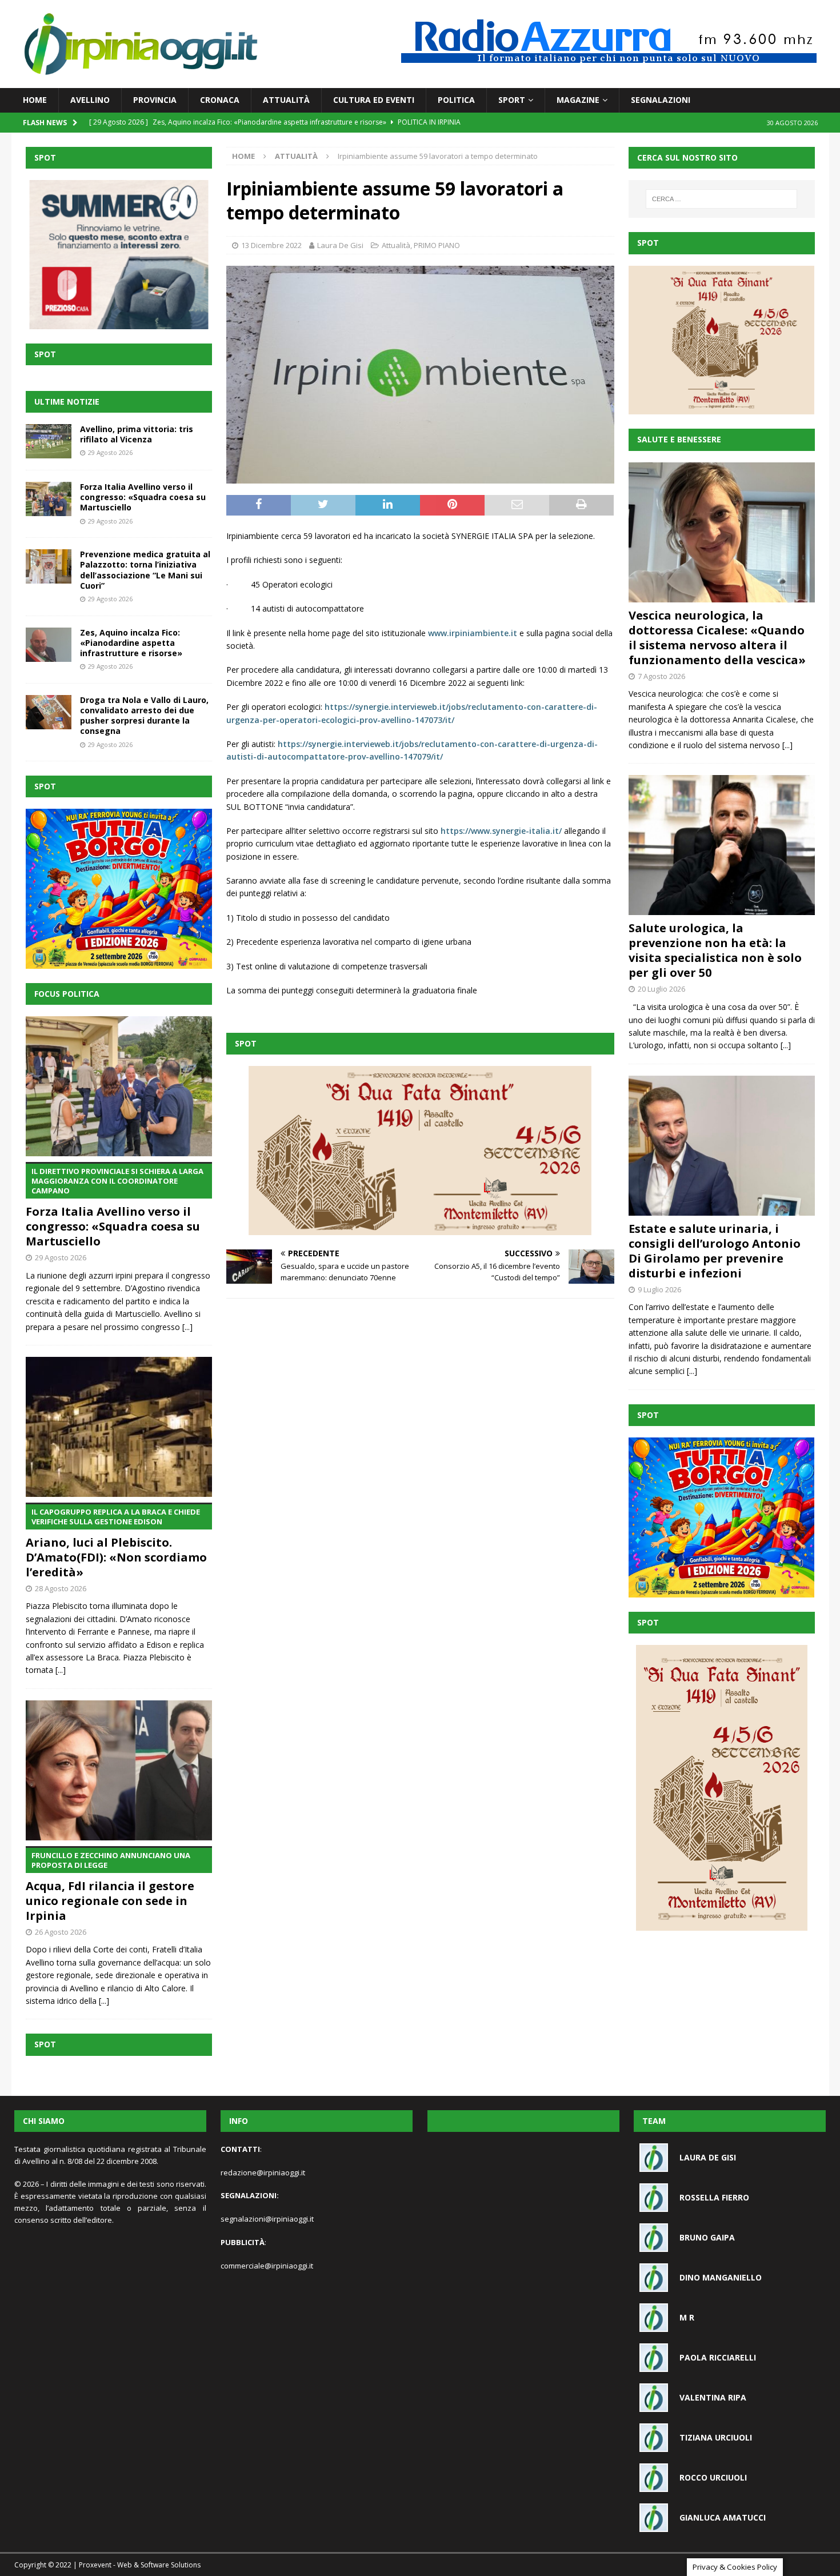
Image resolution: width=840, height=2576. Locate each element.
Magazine (578, 100)
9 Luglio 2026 (659, 1289)
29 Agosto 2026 (110, 452)
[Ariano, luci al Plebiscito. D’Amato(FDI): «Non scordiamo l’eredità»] (119, 1427)
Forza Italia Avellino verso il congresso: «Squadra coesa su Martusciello (143, 497)
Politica (456, 100)
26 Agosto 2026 (61, 1932)
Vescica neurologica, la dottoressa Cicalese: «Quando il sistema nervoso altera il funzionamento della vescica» (717, 638)
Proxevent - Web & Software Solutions (140, 2565)
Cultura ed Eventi (374, 100)
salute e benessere (679, 439)
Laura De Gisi (340, 245)
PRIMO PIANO (437, 245)
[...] (187, 1327)
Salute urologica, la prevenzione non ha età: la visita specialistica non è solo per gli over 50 (715, 950)
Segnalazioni (661, 100)
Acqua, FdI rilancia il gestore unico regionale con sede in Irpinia (110, 1887)
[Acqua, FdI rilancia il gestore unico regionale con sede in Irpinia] (119, 1770)
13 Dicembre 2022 (271, 245)
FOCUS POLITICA (67, 994)
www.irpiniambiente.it (473, 633)
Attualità (286, 100)
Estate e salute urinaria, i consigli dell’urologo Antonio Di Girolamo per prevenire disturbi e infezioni (715, 1251)
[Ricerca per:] (721, 199)
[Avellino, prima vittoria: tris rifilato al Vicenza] (49, 441)
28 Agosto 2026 (61, 1588)
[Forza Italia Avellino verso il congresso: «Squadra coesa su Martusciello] (49, 499)
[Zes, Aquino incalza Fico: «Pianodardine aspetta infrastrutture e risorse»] (49, 645)
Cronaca (220, 100)
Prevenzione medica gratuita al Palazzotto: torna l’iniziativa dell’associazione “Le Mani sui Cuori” (145, 570)
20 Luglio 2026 (661, 989)
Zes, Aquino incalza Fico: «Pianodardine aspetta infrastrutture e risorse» (131, 643)
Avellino (90, 100)
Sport (512, 100)
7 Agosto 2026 (661, 676)
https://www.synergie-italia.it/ (501, 831)
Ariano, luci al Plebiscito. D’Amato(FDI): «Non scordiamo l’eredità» (116, 1543)
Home (35, 100)
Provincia (155, 100)
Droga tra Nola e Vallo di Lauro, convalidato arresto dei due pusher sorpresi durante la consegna (144, 716)
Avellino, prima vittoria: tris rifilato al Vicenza (137, 434)
